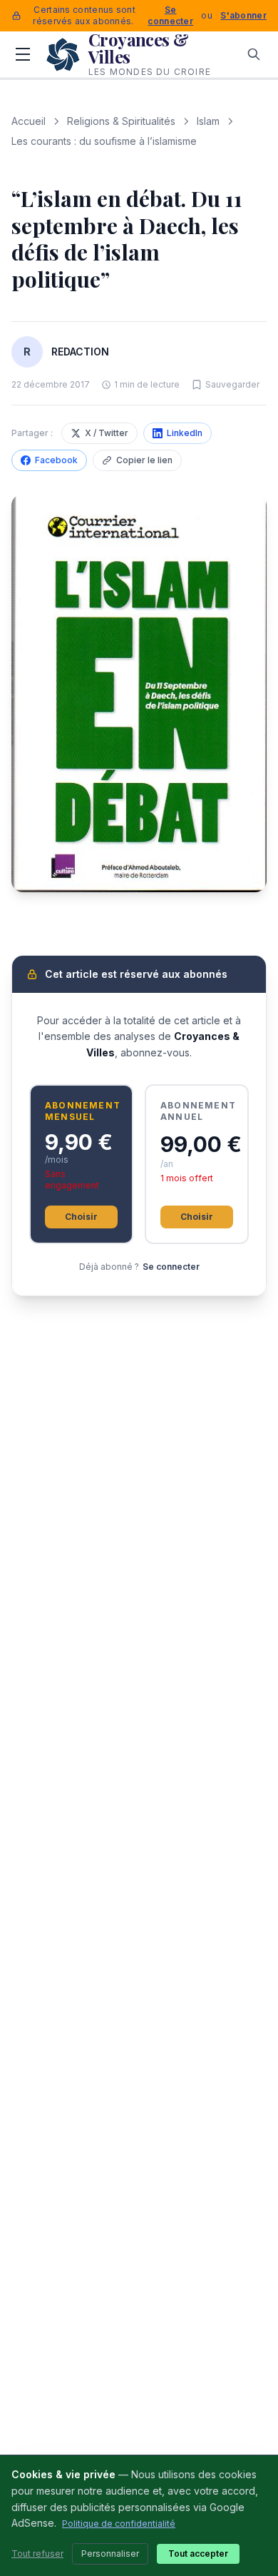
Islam (208, 121)
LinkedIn (185, 433)
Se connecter (170, 15)
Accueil (29, 121)
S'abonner (243, 15)
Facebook (56, 460)
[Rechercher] (254, 54)
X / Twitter (107, 433)
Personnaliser (110, 2554)
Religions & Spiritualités (121, 121)
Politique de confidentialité (119, 2524)
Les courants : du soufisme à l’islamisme (104, 141)
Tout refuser (37, 2554)
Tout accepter (198, 2554)
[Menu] (23, 54)
